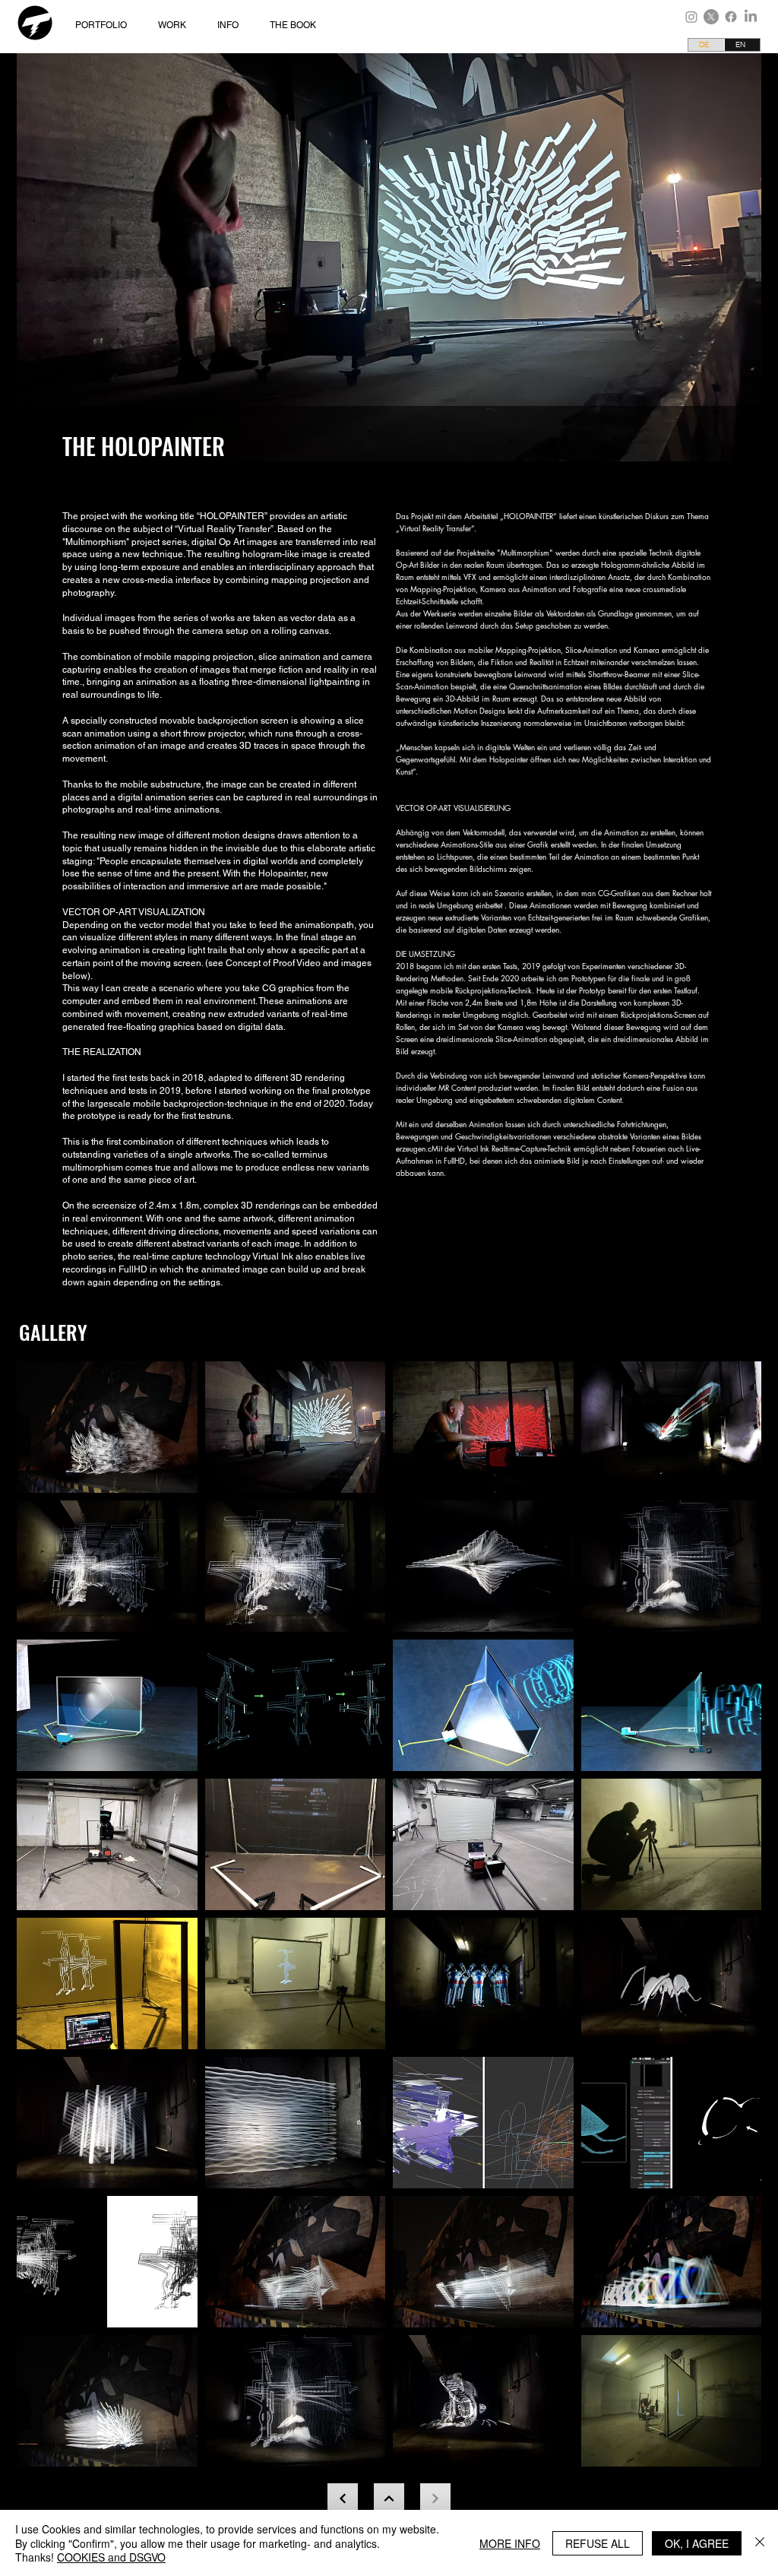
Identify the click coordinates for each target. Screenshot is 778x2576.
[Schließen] (760, 2543)
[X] (711, 17)
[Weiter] (389, 2498)
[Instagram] (691, 17)
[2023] (343, 2498)
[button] (176, 25)
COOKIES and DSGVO (111, 2557)
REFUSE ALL (598, 2543)
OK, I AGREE (697, 2543)
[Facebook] (731, 17)
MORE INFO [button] (510, 2543)
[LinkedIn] (751, 17)
